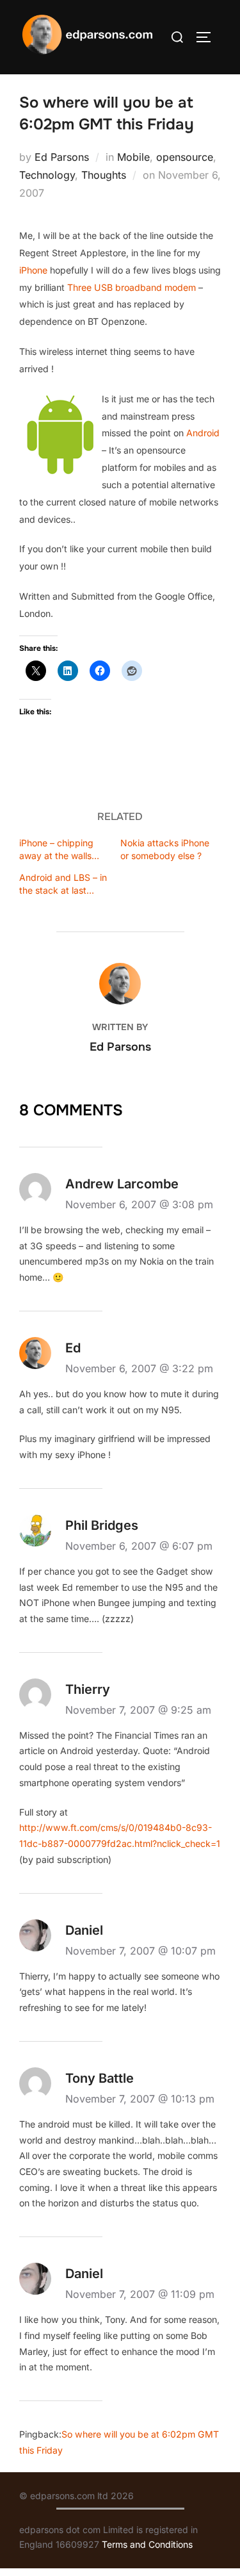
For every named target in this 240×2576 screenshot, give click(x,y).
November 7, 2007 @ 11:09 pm (140, 2294)
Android (203, 433)
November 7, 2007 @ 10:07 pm (140, 1951)
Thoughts (104, 175)
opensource (185, 157)
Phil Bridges (102, 1525)
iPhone (35, 270)
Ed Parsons (62, 157)
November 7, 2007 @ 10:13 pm (140, 2099)
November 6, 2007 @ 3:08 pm (139, 1204)
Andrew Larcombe (122, 1184)
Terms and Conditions (147, 2544)
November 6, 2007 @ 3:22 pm (139, 1368)
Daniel (84, 1930)
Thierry (88, 1689)
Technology (47, 175)
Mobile (133, 157)
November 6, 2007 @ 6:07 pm (139, 1546)
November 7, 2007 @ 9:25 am (138, 1710)
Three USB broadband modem (132, 287)
